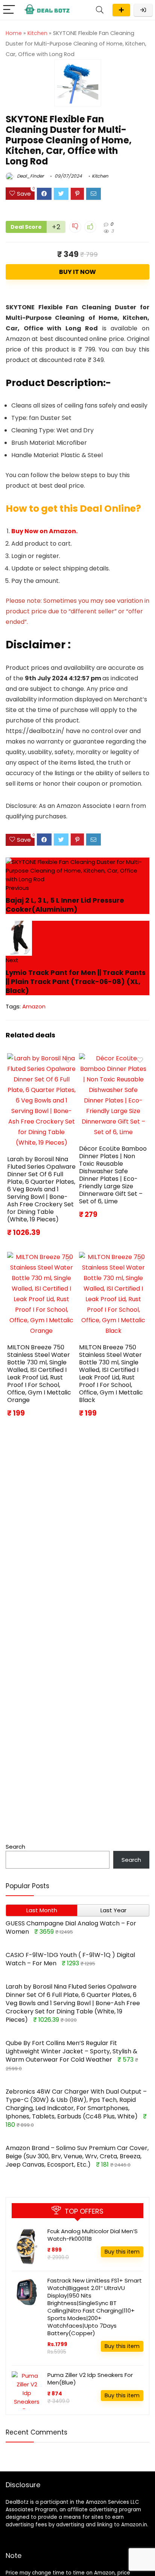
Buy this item (122, 2252)
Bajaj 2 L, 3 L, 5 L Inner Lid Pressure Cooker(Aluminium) (65, 905)
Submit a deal (121, 10)
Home (14, 33)
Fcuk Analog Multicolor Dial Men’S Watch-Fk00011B (93, 2235)
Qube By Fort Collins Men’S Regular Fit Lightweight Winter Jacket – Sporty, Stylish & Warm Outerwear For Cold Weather (71, 2051)
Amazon (34, 1006)
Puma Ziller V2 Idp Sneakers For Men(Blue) (90, 2379)
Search (15, 1847)
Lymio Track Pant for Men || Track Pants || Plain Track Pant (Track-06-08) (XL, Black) (76, 982)
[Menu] (9, 10)
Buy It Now (77, 272)
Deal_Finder (30, 176)
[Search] (100, 10)
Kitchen (37, 33)
